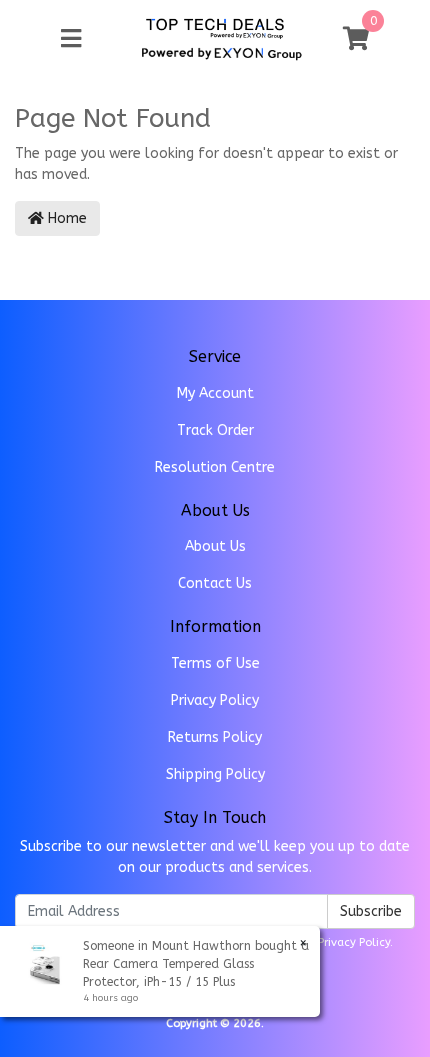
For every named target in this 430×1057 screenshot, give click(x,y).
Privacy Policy (215, 700)
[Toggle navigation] (71, 39)
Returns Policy (215, 737)
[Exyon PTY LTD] (215, 27)
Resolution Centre (215, 467)
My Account (215, 393)
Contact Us (215, 583)
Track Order (215, 430)
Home (65, 218)
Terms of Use (215, 663)
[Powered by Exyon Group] (221, 50)
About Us (215, 546)
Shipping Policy (215, 774)
